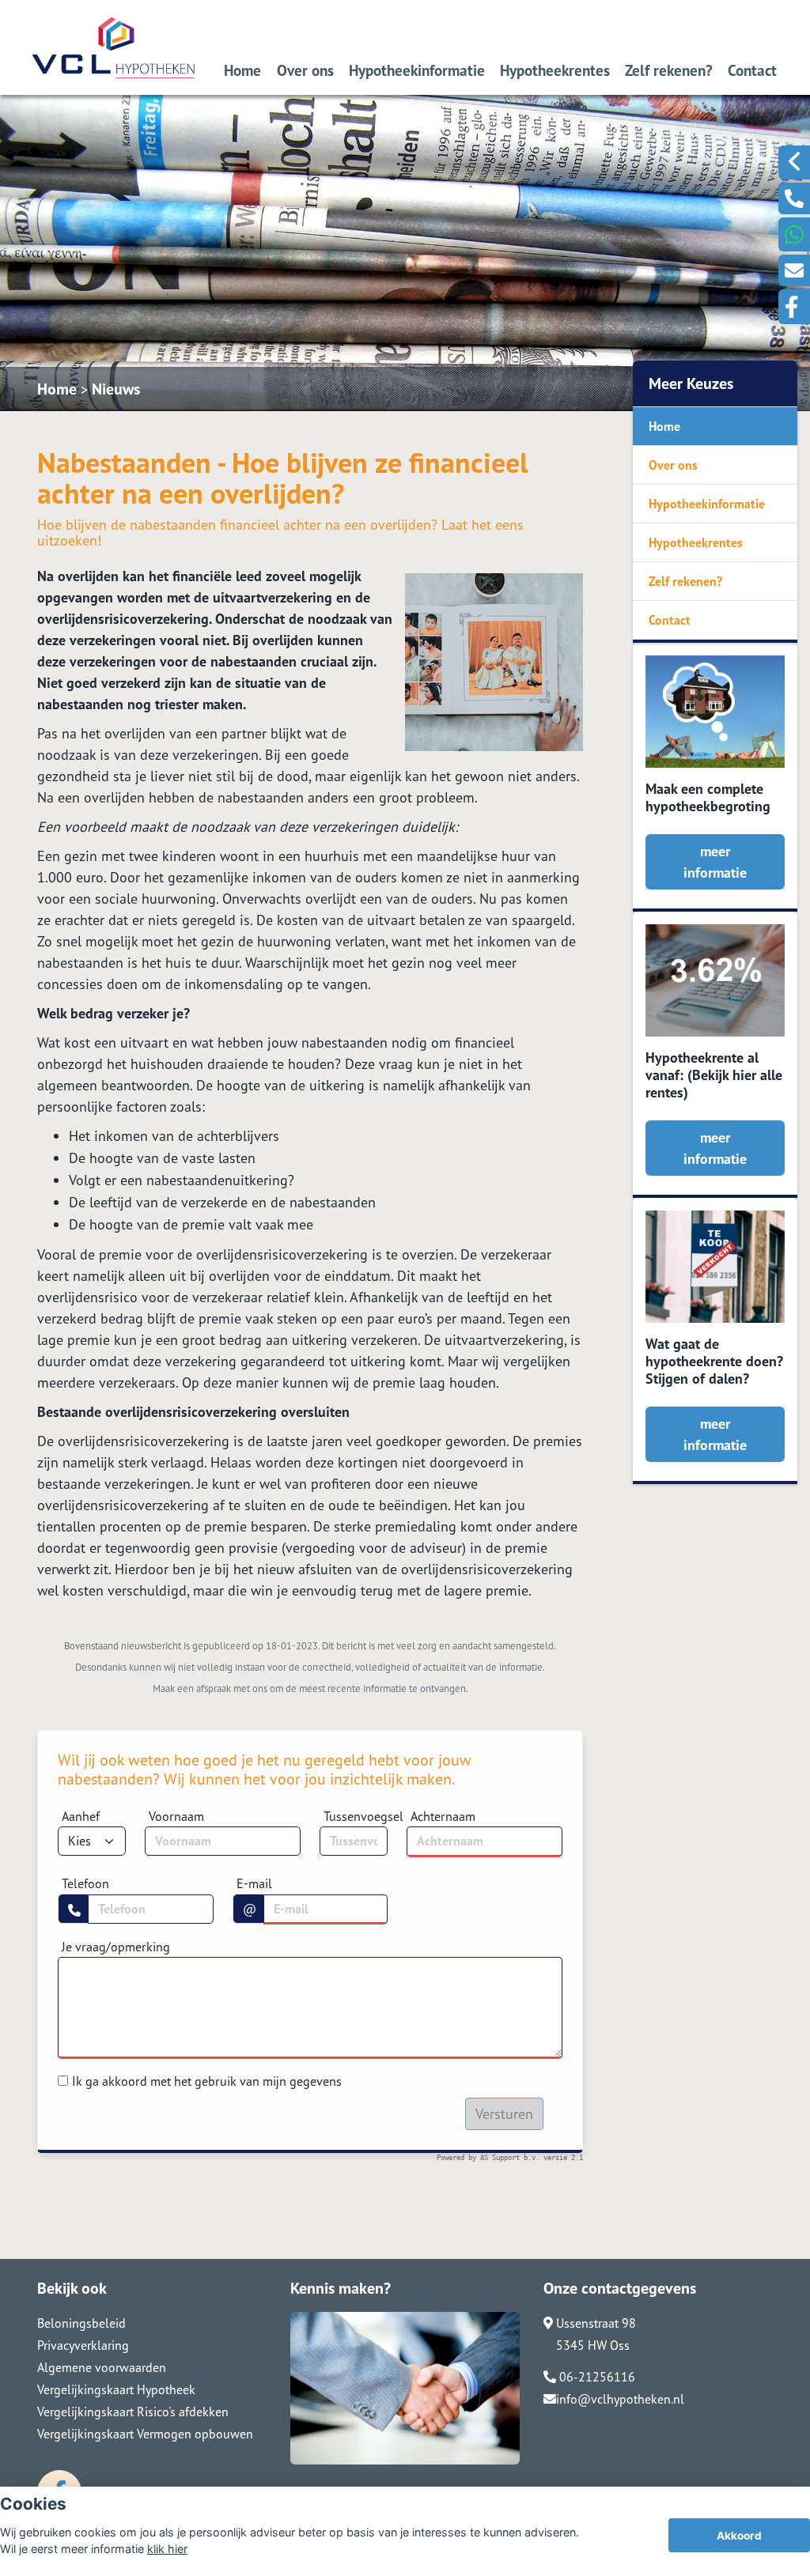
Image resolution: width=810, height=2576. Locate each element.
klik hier (167, 2549)
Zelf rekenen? (669, 70)
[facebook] (794, 307)
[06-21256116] (794, 198)
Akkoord (739, 2536)
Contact (752, 70)
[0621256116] (794, 234)
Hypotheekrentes (555, 70)
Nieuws (116, 389)
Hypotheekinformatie (417, 70)
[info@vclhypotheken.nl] (794, 270)
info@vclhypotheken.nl (620, 2399)
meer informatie (715, 862)
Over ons (305, 70)
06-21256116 (596, 2377)
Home (242, 70)
